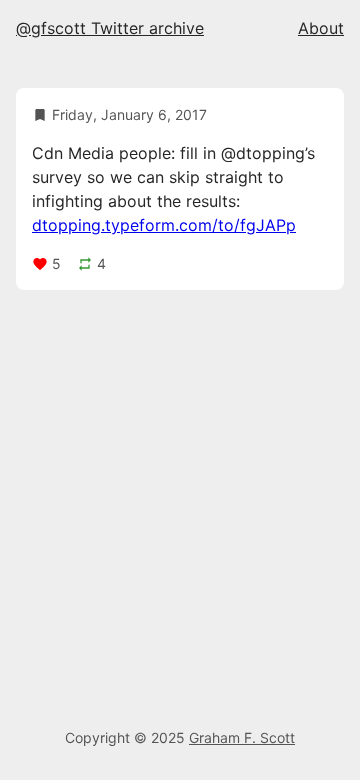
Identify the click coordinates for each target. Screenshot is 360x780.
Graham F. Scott (242, 737)
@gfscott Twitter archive (110, 28)
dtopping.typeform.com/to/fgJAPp (164, 225)
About (321, 28)
